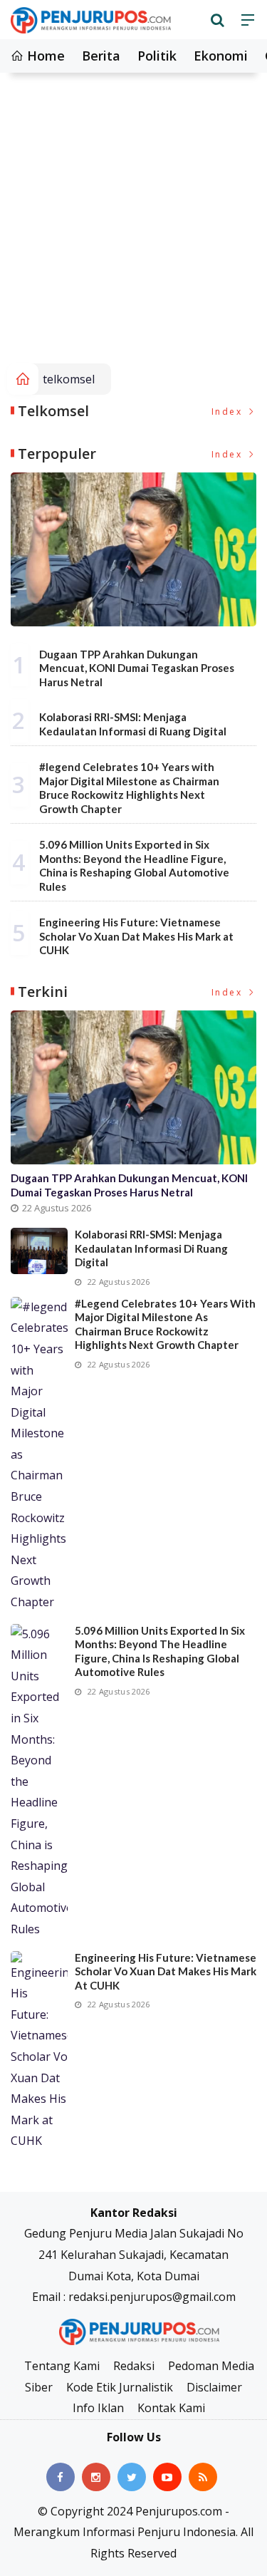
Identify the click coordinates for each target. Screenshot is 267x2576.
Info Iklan (98, 2408)
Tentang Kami (62, 2366)
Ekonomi (221, 56)
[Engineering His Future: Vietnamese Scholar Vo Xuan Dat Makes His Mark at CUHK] (39, 2052)
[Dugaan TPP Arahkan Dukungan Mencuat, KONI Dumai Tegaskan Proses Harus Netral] (133, 549)
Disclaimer (214, 2387)
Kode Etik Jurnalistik (120, 2387)
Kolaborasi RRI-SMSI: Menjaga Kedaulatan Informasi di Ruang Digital (133, 724)
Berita (101, 56)
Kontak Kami (171, 2408)
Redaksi (134, 2366)
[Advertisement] (133, 223)
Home (44, 56)
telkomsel (69, 379)
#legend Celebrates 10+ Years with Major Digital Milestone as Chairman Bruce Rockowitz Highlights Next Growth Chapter (129, 788)
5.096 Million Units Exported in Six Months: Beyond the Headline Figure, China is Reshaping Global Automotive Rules (134, 865)
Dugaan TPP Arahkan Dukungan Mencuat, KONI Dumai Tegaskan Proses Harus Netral (137, 668)
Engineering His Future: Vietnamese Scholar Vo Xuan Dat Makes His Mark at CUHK (136, 936)
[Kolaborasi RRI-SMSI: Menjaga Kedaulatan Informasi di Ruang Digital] (39, 1251)
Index (229, 412)
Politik (157, 56)
